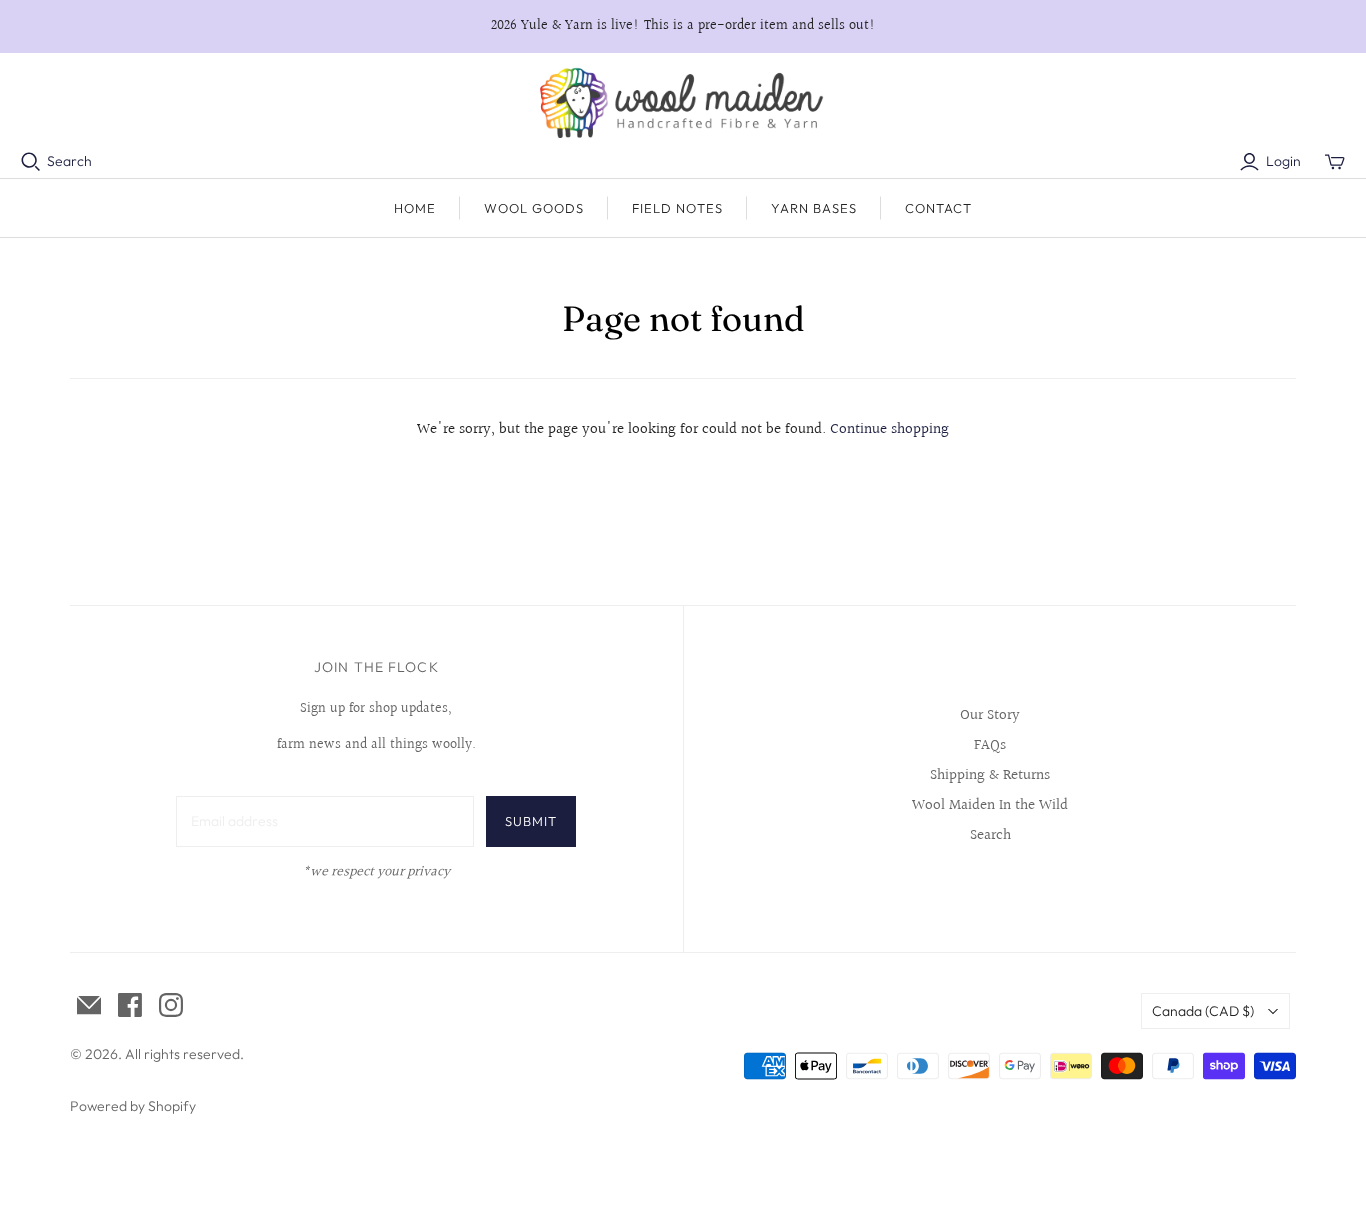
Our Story (990, 715)
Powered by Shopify (133, 1106)
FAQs (990, 745)
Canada (1203, 1011)
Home (415, 208)
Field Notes (677, 208)
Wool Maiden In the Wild (990, 805)
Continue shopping (889, 429)
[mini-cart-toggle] (1335, 162)
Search (69, 161)
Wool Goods (534, 208)
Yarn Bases (814, 208)
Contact (938, 208)
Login (1283, 161)
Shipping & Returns (990, 775)
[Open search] (31, 162)
